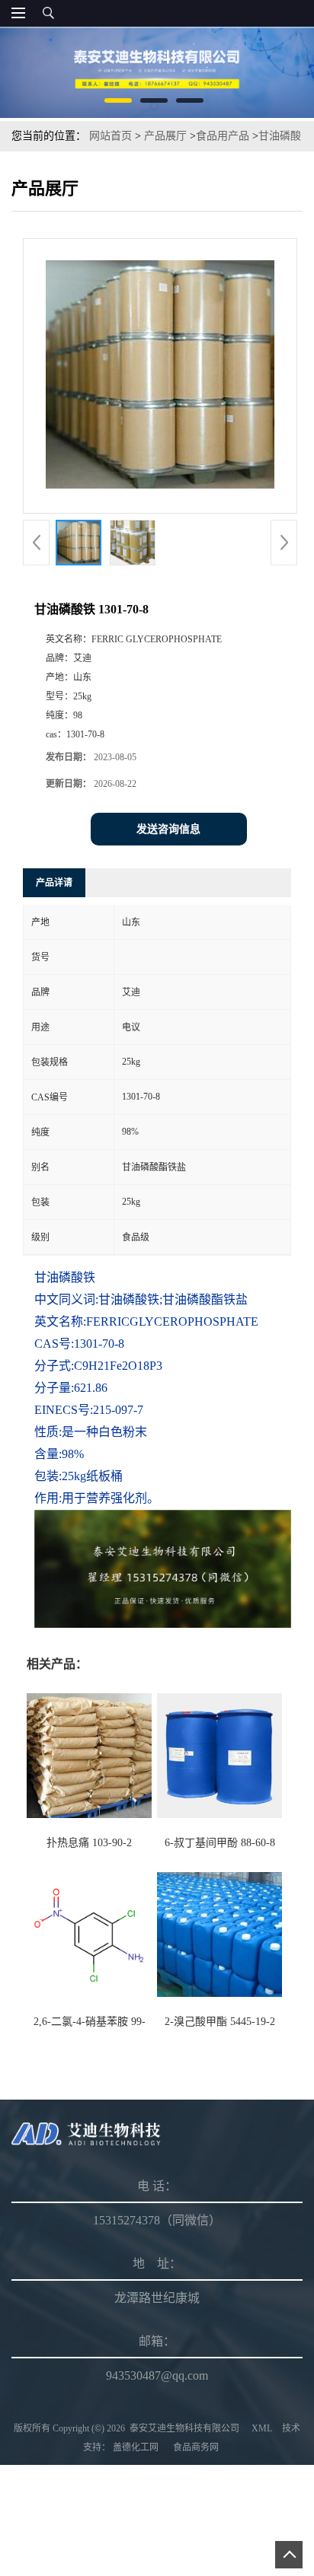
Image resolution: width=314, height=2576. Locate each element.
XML (262, 2428)
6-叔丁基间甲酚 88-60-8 (220, 1843)
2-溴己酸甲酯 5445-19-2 (220, 2022)
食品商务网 (196, 2447)
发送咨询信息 (168, 829)
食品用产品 (223, 136)
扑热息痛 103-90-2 (89, 1843)
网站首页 (111, 136)
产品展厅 (165, 136)
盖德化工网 (136, 2447)
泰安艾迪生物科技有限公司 (184, 2428)
